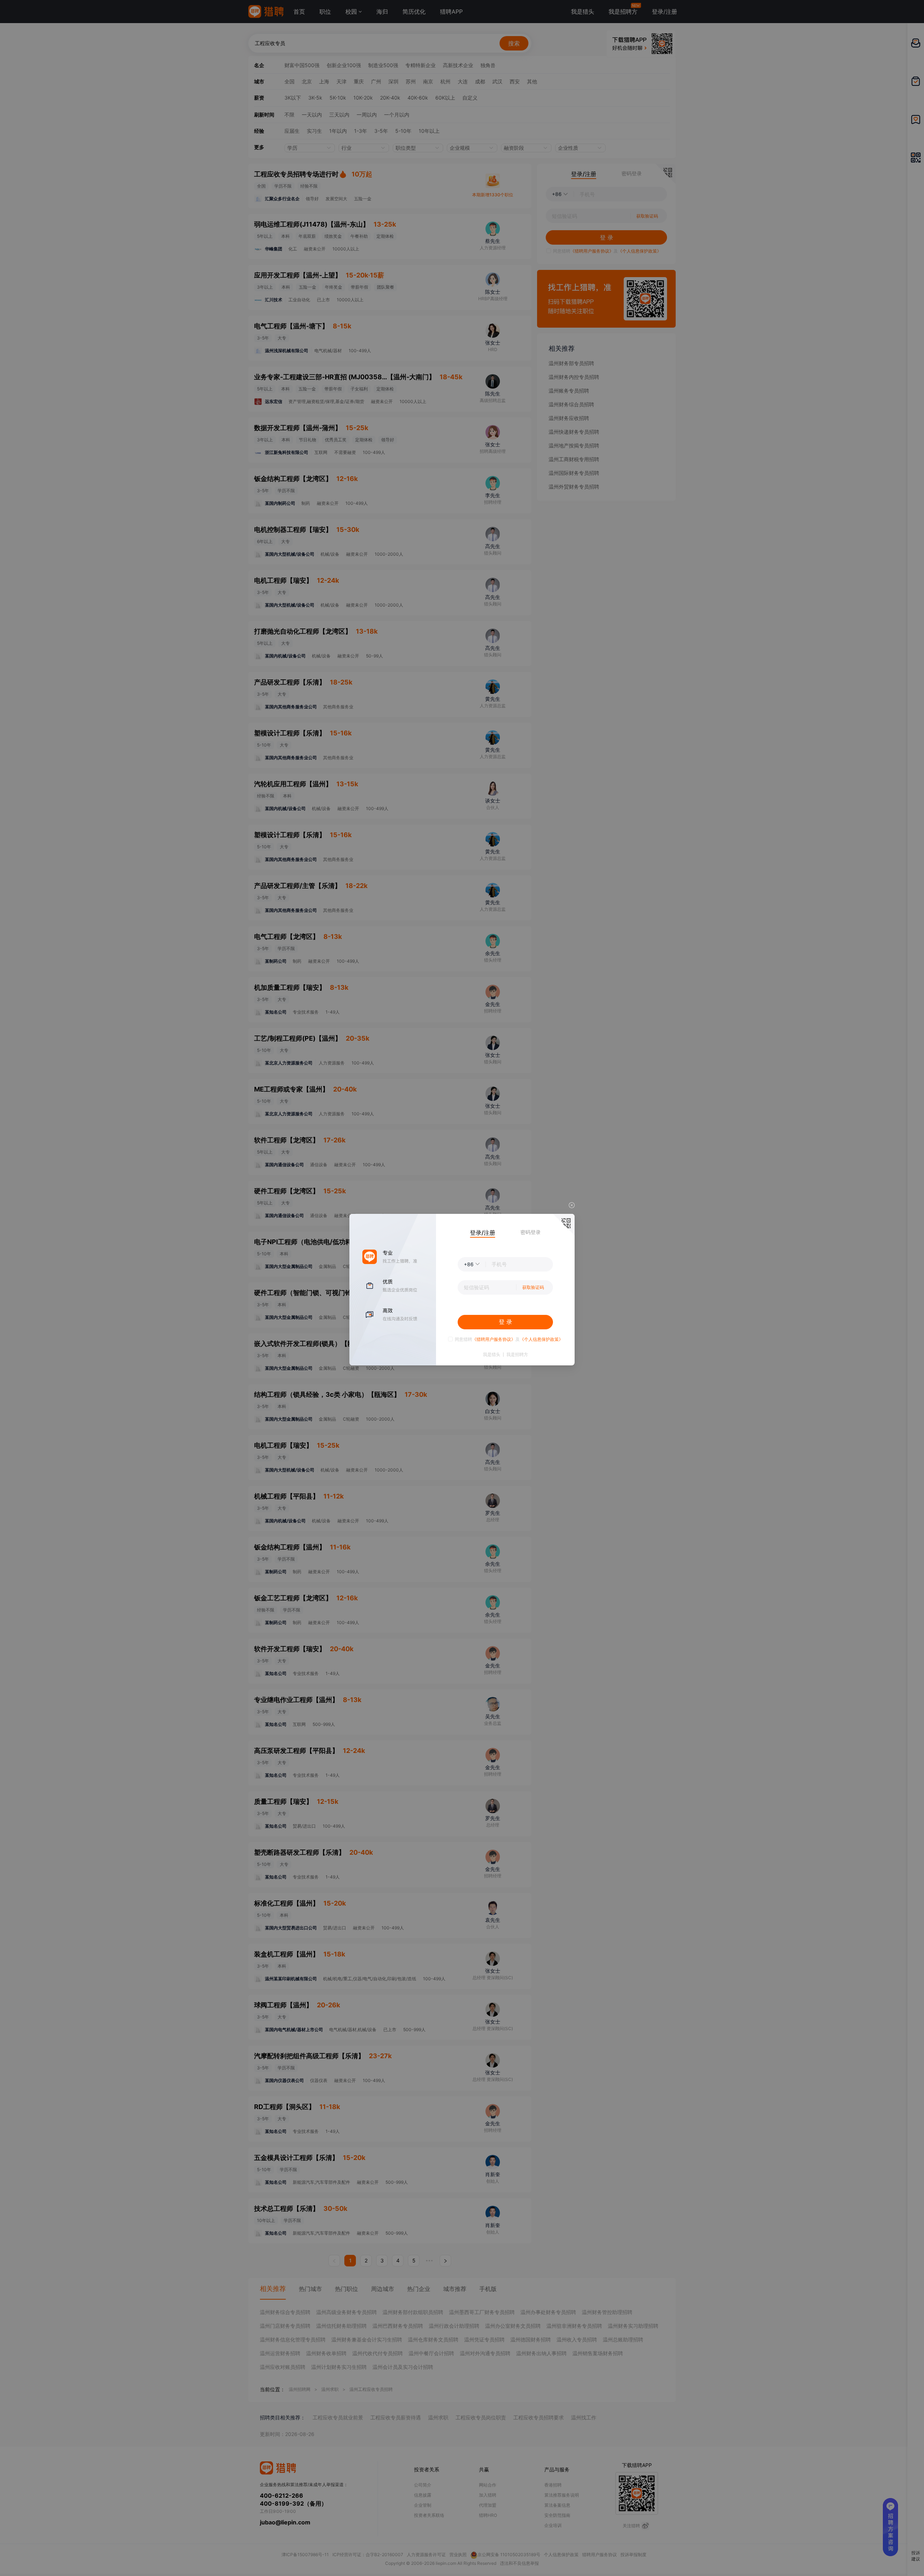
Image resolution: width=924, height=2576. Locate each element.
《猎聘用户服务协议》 (494, 1339)
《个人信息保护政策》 (541, 1339)
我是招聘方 (517, 1355)
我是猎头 (492, 1355)
